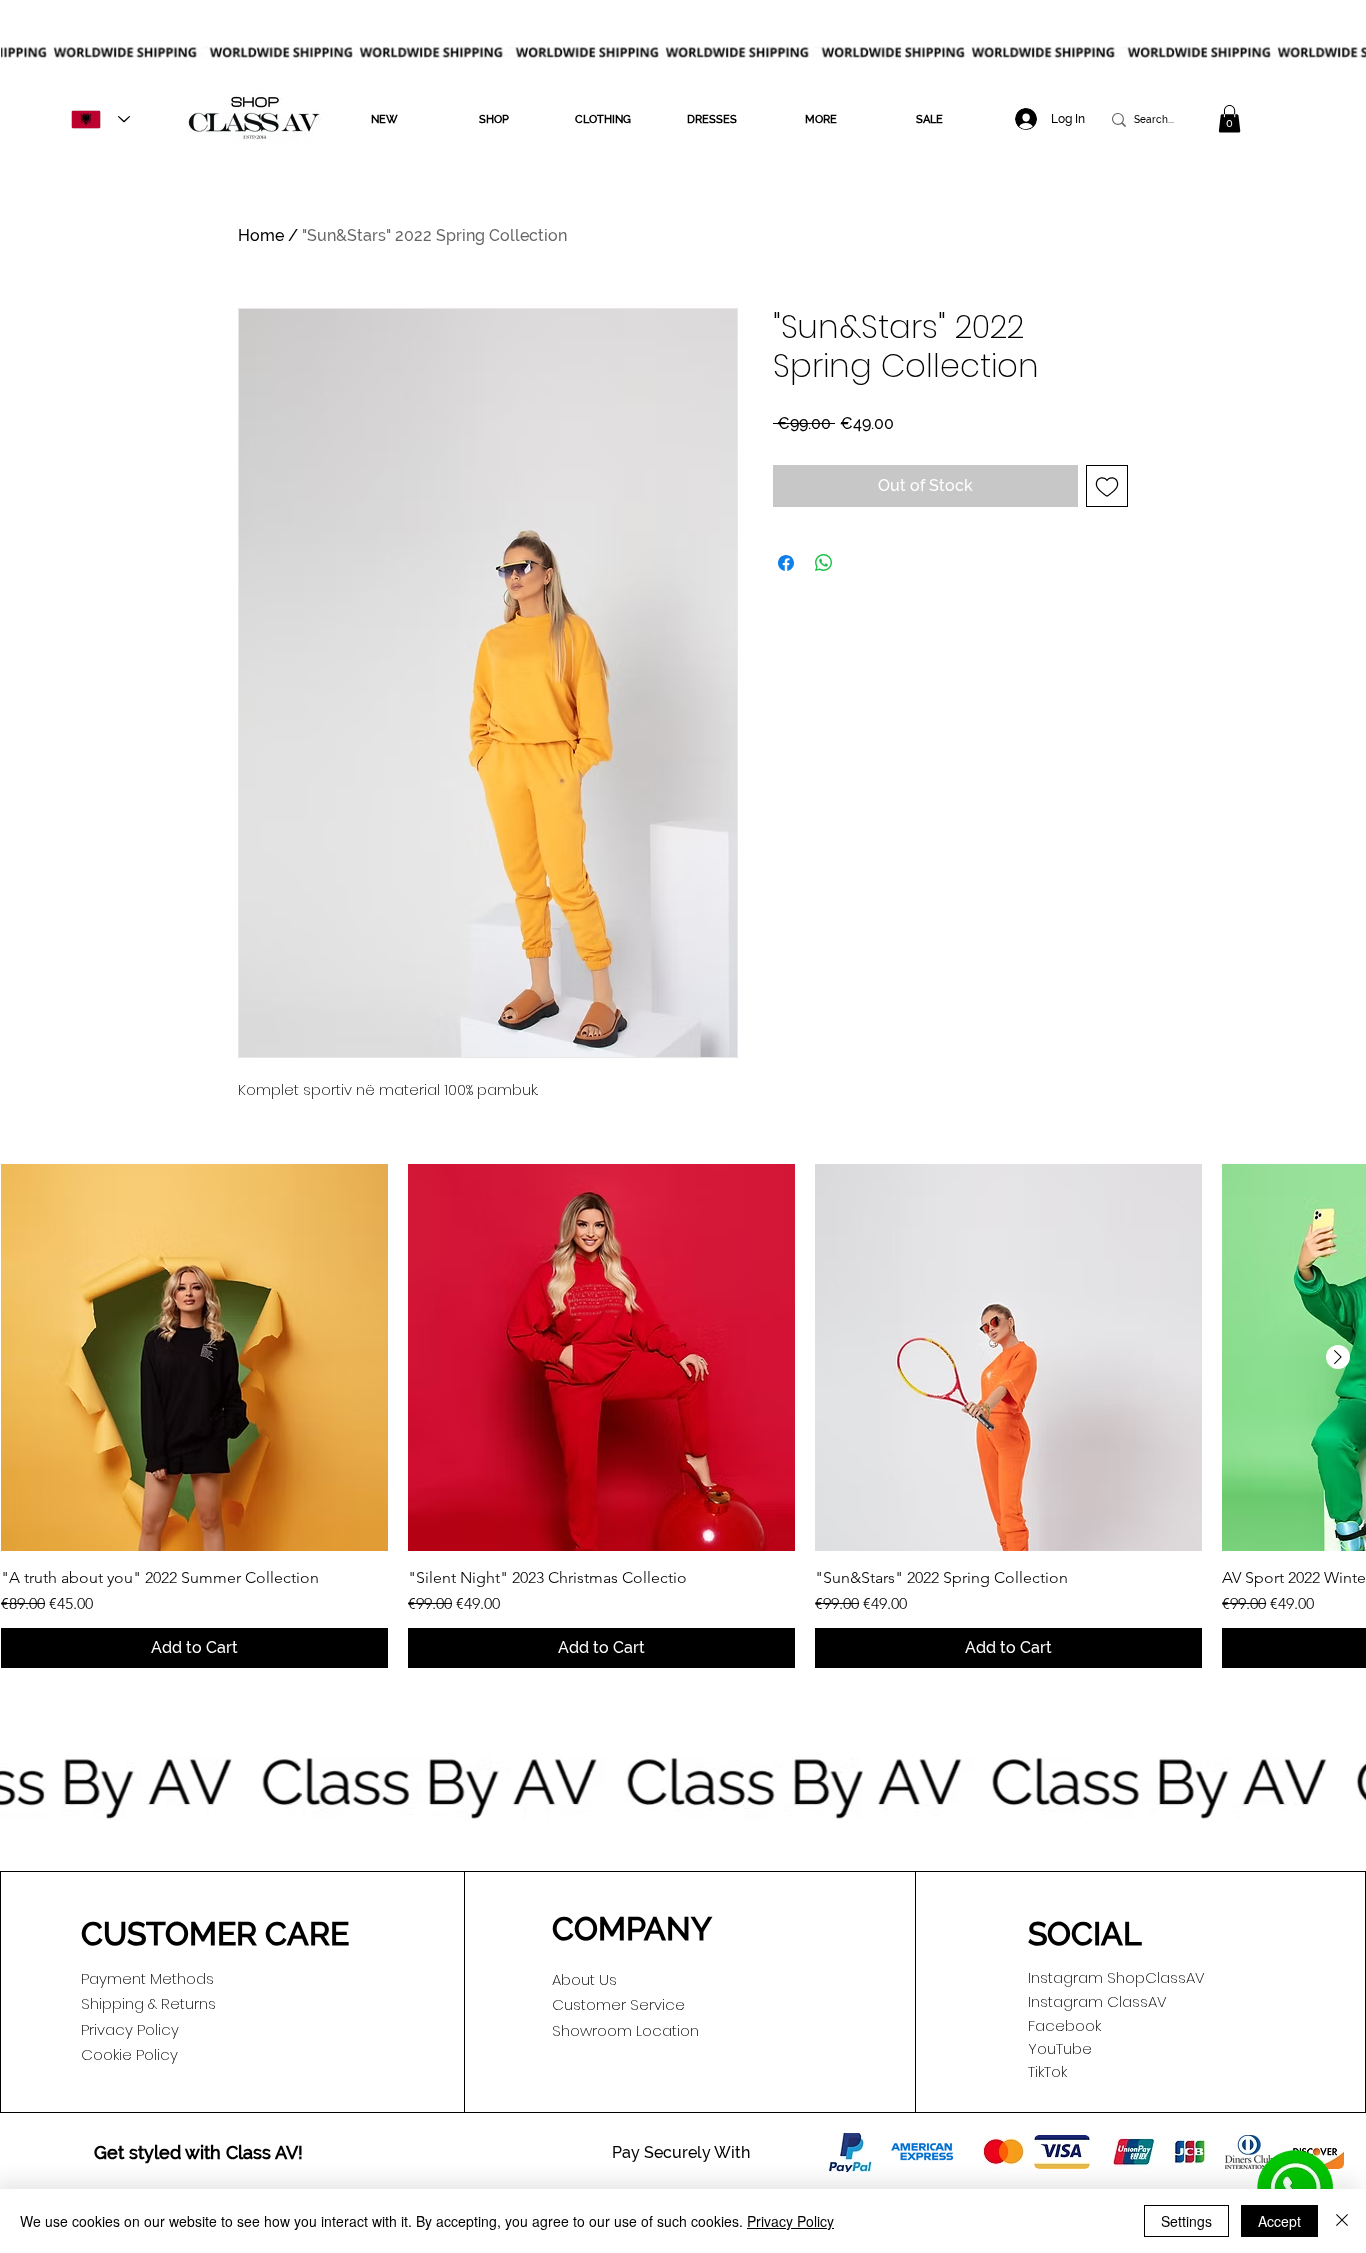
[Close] (1342, 2221)
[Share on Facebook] (786, 563)
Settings (1186, 2221)
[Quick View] (194, 1357)
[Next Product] (1338, 1357)
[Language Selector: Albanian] (100, 119)
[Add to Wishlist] (1107, 486)
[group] (683, 1415)
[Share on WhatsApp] (824, 563)
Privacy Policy (790, 2221)
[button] (384, 119)
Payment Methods (147, 1978)
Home (261, 235)
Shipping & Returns (148, 2003)
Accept (1279, 2221)
